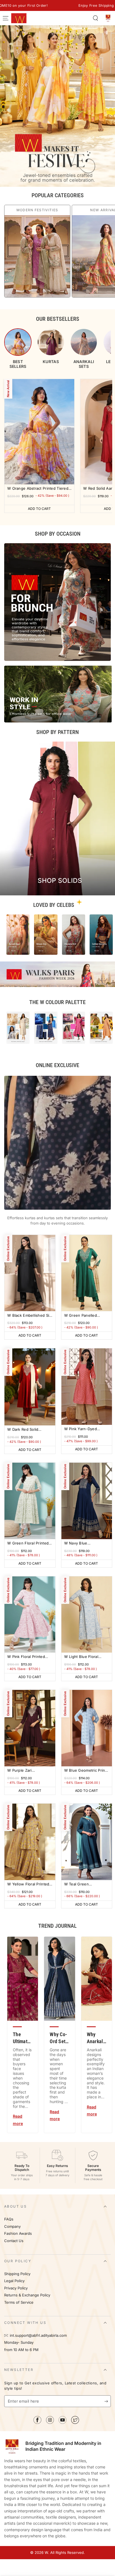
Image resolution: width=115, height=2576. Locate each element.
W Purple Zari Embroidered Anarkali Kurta (27, 1771)
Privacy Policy (16, 2288)
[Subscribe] (108, 2401)
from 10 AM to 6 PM (21, 2350)
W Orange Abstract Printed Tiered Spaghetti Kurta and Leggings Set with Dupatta (38, 489)
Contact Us (14, 2241)
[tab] (18, 349)
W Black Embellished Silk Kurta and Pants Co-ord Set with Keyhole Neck (30, 1316)
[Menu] (6, 18)
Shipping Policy (17, 2274)
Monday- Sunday (19, 2342)
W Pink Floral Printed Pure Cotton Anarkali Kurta (26, 1657)
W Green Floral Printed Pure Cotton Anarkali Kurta (28, 1543)
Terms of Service (19, 2302)
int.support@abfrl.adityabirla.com (38, 2335)
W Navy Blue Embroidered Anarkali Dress (84, 1543)
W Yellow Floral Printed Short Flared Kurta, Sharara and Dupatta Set (29, 1884)
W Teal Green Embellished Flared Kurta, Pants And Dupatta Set (81, 1884)
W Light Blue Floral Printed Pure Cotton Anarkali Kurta (82, 1657)
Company (12, 2227)
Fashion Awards (18, 2234)
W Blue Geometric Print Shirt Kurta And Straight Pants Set (85, 1771)
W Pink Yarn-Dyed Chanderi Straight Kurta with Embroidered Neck (86, 1429)
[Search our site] (95, 18)
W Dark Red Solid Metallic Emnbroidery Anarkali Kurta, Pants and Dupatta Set (26, 1430)
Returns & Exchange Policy (27, 2295)
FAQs (9, 2219)
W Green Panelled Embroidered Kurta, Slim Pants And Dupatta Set (86, 1316)
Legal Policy (15, 2281)
